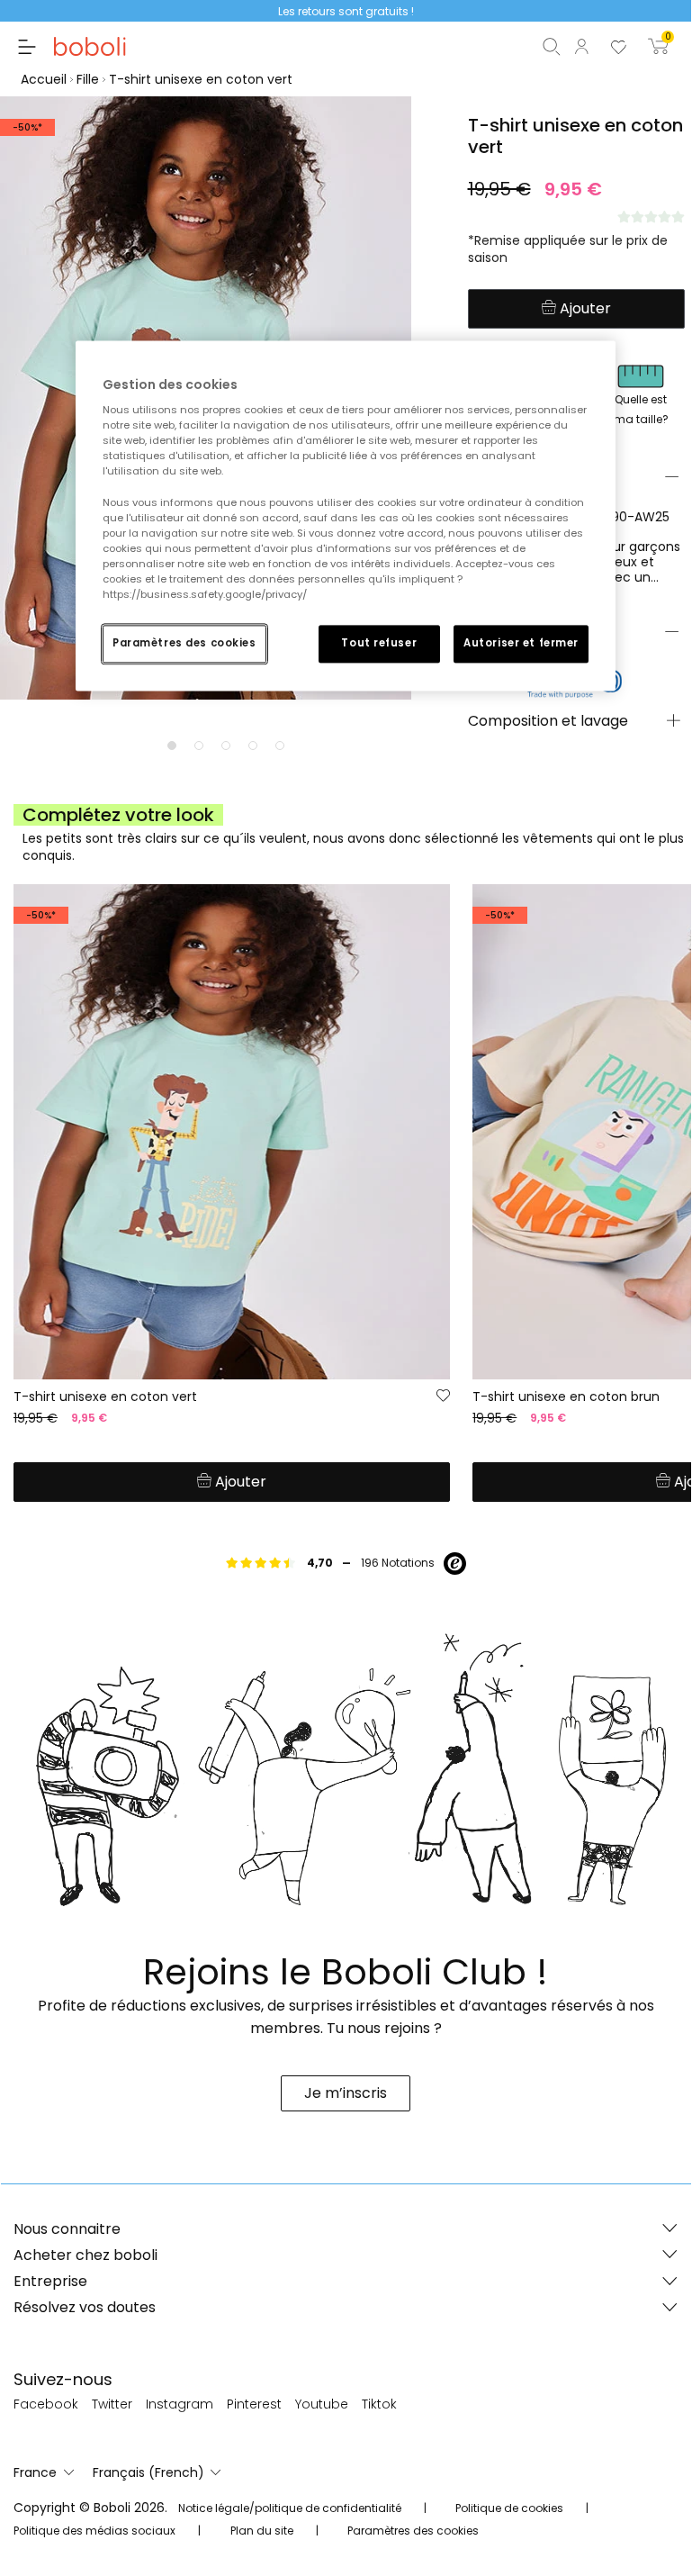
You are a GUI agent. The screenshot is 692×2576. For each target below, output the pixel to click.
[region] (346, 515)
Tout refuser (379, 643)
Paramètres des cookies (184, 643)
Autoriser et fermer (521, 643)
